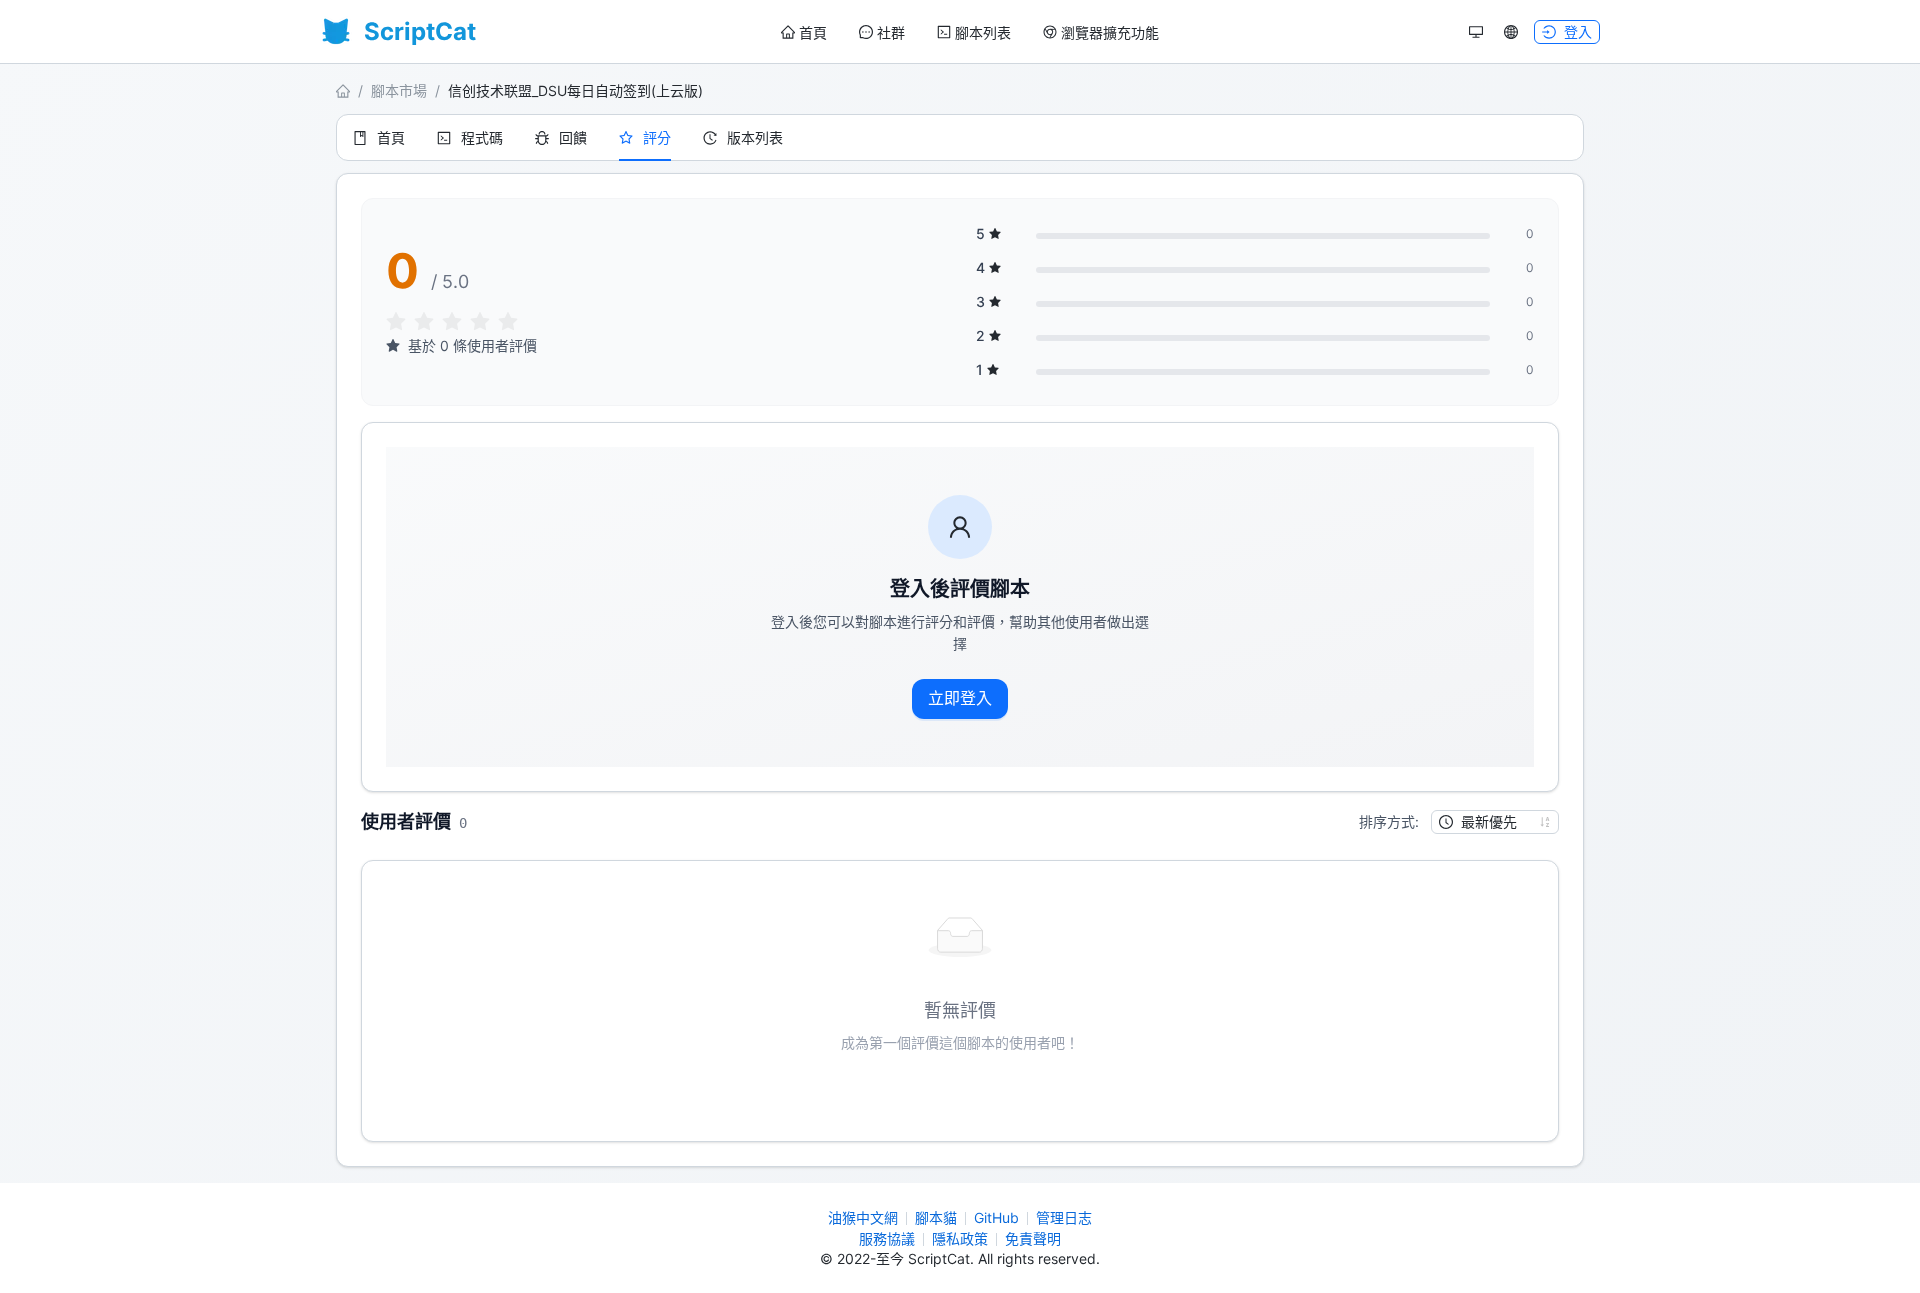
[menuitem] (804, 33)
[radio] (396, 322)
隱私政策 (960, 1238)
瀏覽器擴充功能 (1110, 32)
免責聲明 (1033, 1238)
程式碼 (482, 137)
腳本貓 (936, 1217)
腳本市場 (399, 90)
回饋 (573, 137)
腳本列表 (983, 32)
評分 (657, 137)
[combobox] (1486, 822)
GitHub (996, 1217)
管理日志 (1064, 1217)
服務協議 (887, 1238)
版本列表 (755, 137)
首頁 (813, 32)
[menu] (970, 32)
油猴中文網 (863, 1217)
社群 (891, 32)
